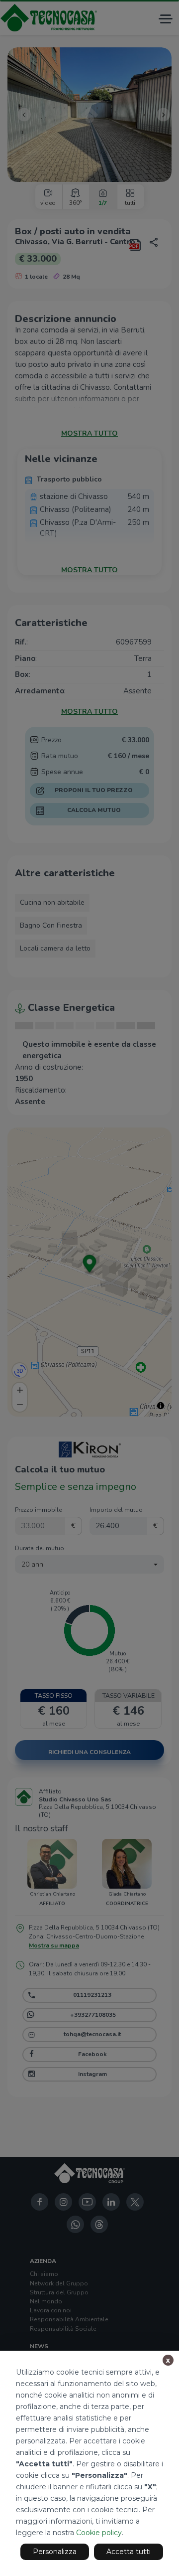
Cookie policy (99, 2533)
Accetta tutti (129, 2552)
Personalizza (55, 2552)
